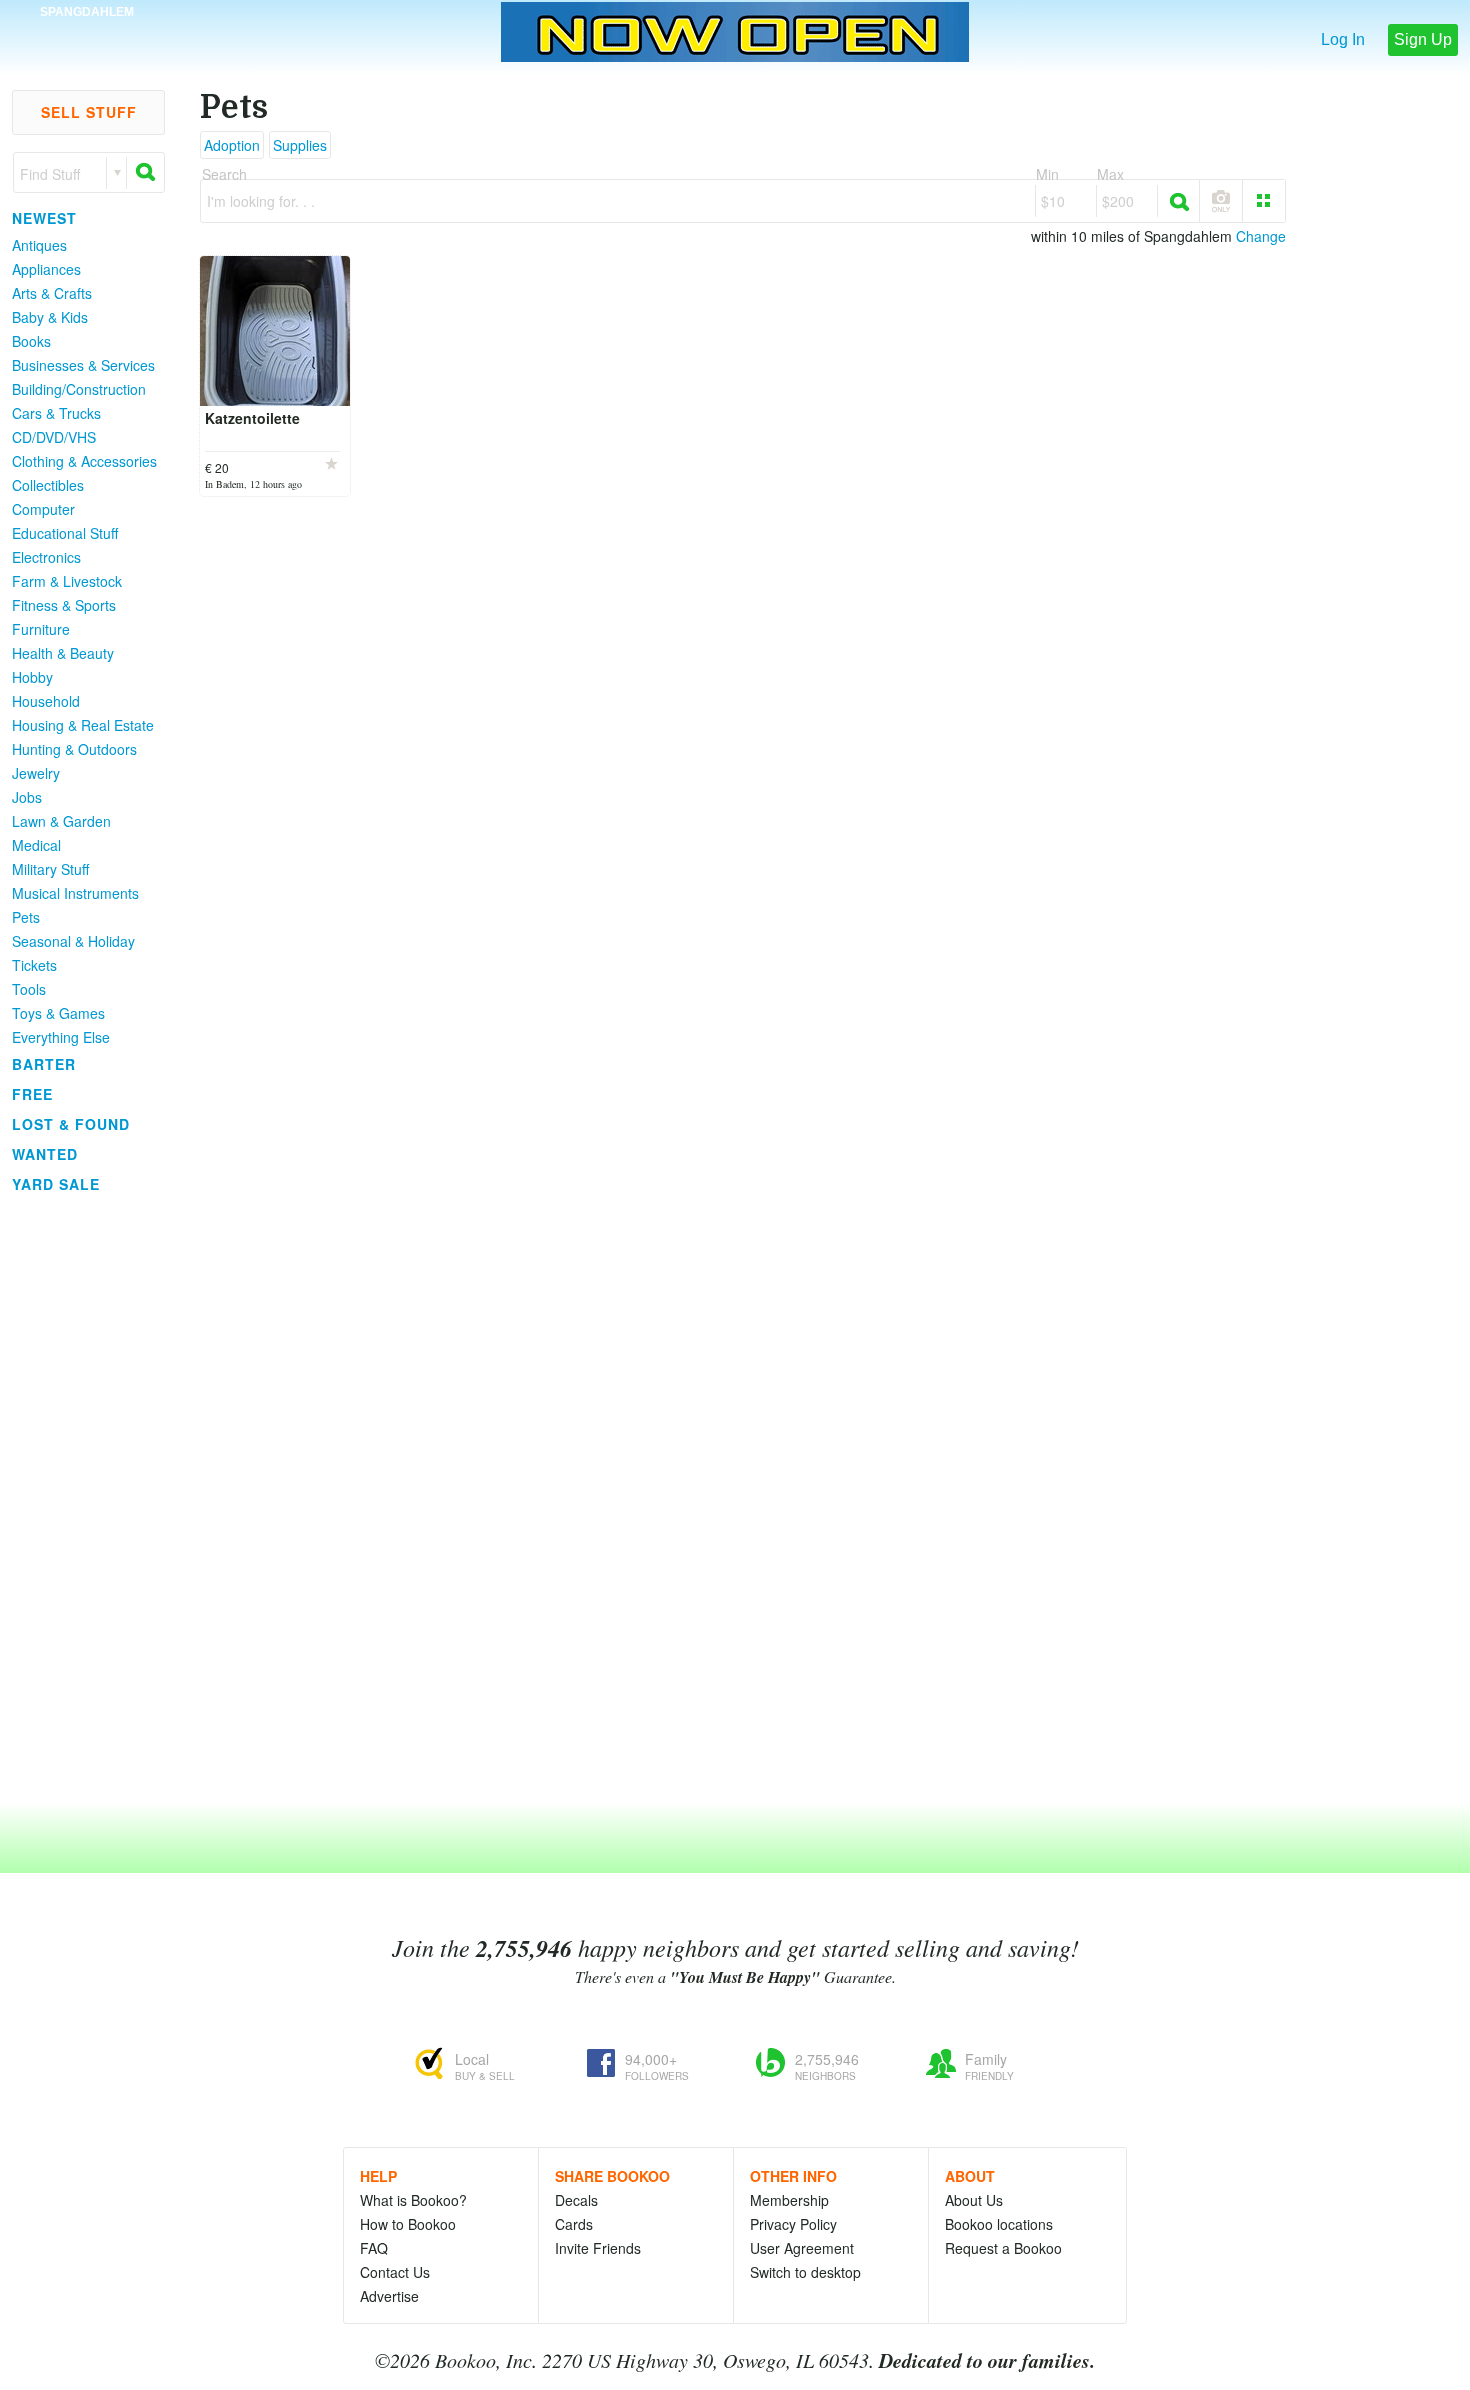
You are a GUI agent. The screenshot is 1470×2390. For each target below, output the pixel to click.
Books (31, 341)
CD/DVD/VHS (54, 437)
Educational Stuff (65, 533)
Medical (36, 845)
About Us (974, 2200)
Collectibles (48, 485)
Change (1261, 236)
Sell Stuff (89, 112)
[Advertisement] (80, 1499)
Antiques (39, 245)
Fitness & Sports (64, 605)
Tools (29, 989)
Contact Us (395, 2272)
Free (32, 1094)
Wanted (45, 1154)
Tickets (34, 965)
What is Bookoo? (413, 2200)
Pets (26, 917)
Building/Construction (79, 389)
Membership (789, 2200)
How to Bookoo (408, 2224)
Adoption (232, 145)
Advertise (389, 2296)
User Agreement (802, 2248)
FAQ (374, 2248)
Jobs (27, 797)
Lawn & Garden (61, 821)
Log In (1343, 39)
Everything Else (61, 1037)
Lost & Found (71, 1124)
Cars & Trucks (56, 413)
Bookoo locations (999, 2224)
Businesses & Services (83, 365)
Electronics (46, 557)
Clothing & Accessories (84, 461)
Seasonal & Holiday (73, 941)
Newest (44, 218)
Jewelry (36, 773)
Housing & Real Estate (83, 725)
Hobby (32, 677)
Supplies (300, 145)
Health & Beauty (63, 653)
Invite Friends (598, 2248)
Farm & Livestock (67, 581)
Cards (574, 2224)
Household (46, 701)
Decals (576, 2200)
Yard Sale (56, 1184)
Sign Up (1423, 39)
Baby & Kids (50, 317)
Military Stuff (50, 869)
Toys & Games (58, 1013)
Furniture (41, 629)
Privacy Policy (793, 2224)
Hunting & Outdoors (74, 749)
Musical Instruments (75, 893)
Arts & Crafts (52, 293)
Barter (44, 1064)
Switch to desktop (805, 2272)
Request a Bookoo (1003, 2248)
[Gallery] (1264, 201)
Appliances (46, 269)
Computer (43, 509)
